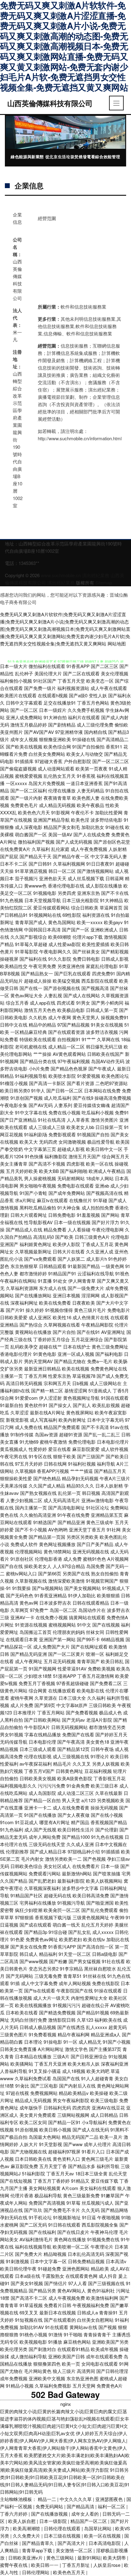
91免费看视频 (42, 2034)
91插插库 (24, 761)
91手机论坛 (40, 2217)
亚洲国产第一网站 (57, 1639)
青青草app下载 (38, 2550)
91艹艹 (89, 1039)
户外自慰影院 (77, 761)
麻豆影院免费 (24, 2166)
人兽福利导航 (14, 2071)
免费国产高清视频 (47, 2203)
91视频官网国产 (102, 1581)
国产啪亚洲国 (100, 1903)
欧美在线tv (94, 1939)
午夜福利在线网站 (18, 1281)
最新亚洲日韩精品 (42, 1368)
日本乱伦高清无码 (86, 2254)
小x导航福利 (94, 2122)
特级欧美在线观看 (38, 1039)
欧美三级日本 (104, 1786)
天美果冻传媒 (14, 1486)
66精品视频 (113, 1639)
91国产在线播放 (40, 1815)
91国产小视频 (117, 2042)
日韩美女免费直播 (18, 2049)
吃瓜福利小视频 (98, 1112)
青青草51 (72, 1976)
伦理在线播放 (62, 790)
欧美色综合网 (57, 747)
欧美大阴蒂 (115, 2558)
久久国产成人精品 (47, 1486)
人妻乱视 (53, 995)
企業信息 (29, 185)
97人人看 (78, 2283)
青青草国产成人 (31, 922)
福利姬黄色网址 (35, 1244)
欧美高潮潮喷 (27, 2528)
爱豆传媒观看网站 (51, 907)
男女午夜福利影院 (71, 2100)
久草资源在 (46, 1698)
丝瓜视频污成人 (98, 2203)
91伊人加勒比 (82, 1595)
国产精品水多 (82, 2166)
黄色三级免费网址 (110, 1347)
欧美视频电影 (33, 2342)
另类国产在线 (76, 1573)
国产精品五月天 (110, 1471)
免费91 (122, 1112)
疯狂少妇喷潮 (29, 1910)
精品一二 (48, 2499)
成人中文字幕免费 (39, 1983)
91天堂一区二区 (75, 1954)
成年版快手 (31, 2108)
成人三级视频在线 (71, 1756)
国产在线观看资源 (66, 1032)
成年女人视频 (24, 739)
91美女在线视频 (107, 1025)
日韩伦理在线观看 (63, 2528)
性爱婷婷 (38, 1449)
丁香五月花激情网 (96, 1676)
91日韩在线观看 (64, 2225)
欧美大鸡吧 (98, 2071)
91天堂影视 (51, 2144)
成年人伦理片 (97, 2144)
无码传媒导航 (14, 1742)
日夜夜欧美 (84, 1303)
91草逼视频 (31, 2305)
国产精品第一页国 (47, 1537)
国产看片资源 (80, 1083)
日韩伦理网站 (36, 2572)
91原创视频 (27, 2129)
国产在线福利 (42, 2232)
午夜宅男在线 (14, 1456)
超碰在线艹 (50, 1347)
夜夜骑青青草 (57, 798)
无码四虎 (48, 1142)
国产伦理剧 (107, 1829)
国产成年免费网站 (67, 1193)
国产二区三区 (104, 666)
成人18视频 (74, 2071)
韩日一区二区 (62, 871)
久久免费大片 (27, 2536)
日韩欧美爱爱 (14, 1317)
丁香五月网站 (51, 1712)
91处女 (60, 1281)
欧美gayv (113, 922)
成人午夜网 (60, 1017)
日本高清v (116, 2261)
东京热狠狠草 (24, 1266)
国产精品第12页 (73, 1749)
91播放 (55, 2342)
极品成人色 (110, 1712)
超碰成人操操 (38, 981)
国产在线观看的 (60, 2320)
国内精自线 (96, 732)
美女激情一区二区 (75, 2550)
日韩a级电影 (105, 1954)
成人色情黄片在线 (91, 1317)
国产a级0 (78, 695)
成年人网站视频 (75, 1983)
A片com (70, 2188)
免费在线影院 (106, 1983)
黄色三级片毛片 (90, 1310)
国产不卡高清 (95, 1427)
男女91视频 (12, 1734)
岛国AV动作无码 (108, 1061)
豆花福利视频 (98, 1771)
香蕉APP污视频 (53, 1471)
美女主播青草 (14, 1164)
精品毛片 (62, 1764)
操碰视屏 (9, 959)
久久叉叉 (82, 1764)
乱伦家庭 (60, 849)
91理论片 (100, 1756)
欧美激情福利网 (102, 2298)
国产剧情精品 (62, 725)
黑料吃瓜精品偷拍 (38, 1208)
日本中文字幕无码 (105, 1420)
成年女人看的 (86, 2514)
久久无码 (90, 2210)
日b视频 (80, 1383)
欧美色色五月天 (70, 2572)
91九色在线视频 (107, 1837)
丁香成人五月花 (97, 1244)
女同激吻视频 (72, 1142)
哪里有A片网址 (55, 1822)
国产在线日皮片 (73, 2232)
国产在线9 (83, 1098)
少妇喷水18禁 (38, 1676)
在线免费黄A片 (15, 849)
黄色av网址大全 (27, 995)
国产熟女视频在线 (38, 1493)
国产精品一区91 (64, 2122)
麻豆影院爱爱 (86, 1449)
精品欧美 (100, 2269)
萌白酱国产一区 (31, 834)
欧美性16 (62, 1317)
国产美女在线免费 (29, 1947)
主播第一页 (11, 1376)
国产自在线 (11, 1566)
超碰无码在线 (58, 1895)
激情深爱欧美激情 (66, 1581)
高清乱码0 (44, 1237)
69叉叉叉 (29, 2312)
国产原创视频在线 (62, 988)
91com (7, 1822)
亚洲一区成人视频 (76, 1354)
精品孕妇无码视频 (80, 1478)
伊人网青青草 (82, 1281)
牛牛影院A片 (37, 1727)
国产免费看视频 (82, 1712)
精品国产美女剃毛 (62, 827)
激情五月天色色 (40, 1010)
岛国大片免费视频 (47, 783)
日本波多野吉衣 (55, 1603)
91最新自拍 (12, 1405)
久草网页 (19, 1610)
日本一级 (110, 1866)
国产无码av (73, 1720)
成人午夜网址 (29, 1661)
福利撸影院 (56, 1156)
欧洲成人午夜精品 (107, 1171)
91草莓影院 (27, 951)
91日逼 (89, 2217)
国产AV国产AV (39, 732)
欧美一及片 (111, 2137)
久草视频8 (25, 1471)
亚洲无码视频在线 (91, 1551)
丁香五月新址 (76, 2565)
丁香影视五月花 (110, 1778)
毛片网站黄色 (38, 2371)
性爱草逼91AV (72, 1669)
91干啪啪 (73, 2334)
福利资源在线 (96, 915)
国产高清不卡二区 (29, 2298)
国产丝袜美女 (86, 951)
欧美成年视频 (104, 2349)
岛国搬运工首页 (35, 1632)
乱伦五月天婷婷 (97, 1925)
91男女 (83, 1003)
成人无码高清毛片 (62, 1500)
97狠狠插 (24, 1917)
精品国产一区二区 (89, 2521)
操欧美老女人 (38, 1566)
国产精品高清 (81, 2506)
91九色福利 (12, 1829)
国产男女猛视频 (85, 1961)
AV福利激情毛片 (36, 2239)
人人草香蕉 (78, 1120)
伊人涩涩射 (50, 1398)
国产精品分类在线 (38, 1061)
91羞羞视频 (88, 1215)
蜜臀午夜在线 (14, 2565)
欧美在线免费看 (55, 1303)
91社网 (114, 1529)
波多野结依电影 (106, 820)
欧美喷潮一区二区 (71, 2247)
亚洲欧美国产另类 (110, 2342)
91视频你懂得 (59, 1310)
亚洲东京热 (89, 893)
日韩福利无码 (57, 2108)
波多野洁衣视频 (102, 1032)
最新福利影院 (71, 1881)
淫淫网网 (90, 1295)
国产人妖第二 (71, 1259)
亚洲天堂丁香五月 (87, 1529)
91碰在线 (115, 827)
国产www (73, 2144)
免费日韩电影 (86, 959)
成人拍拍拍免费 (98, 1208)
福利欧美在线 (108, 2020)
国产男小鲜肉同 (107, 1003)
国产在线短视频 (16, 2181)
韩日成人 (29, 1954)
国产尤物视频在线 (29, 2151)
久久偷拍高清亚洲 (38, 1515)
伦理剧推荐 (17, 1851)
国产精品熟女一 (37, 973)
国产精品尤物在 (70, 1361)
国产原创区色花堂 (112, 842)
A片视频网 (118, 1559)
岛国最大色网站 (45, 2137)
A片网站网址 (51, 2049)
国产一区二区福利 (29, 790)
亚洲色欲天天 (53, 878)
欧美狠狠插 (108, 1595)
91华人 (38, 1090)
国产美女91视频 (27, 2283)
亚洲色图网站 (76, 2269)
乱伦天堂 (118, 2173)
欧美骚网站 (22, 2064)
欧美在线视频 (76, 1368)
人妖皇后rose (107, 2565)
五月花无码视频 (60, 1661)
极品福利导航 (48, 2195)
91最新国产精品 (84, 1266)
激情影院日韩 (62, 2020)
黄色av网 (29, 1603)
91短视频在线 (29, 2320)
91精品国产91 (62, 1273)
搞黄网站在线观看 (87, 1617)
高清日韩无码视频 (24, 1383)
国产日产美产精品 (95, 1544)
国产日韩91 (40, 864)
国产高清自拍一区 (95, 1947)
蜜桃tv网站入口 (21, 1573)
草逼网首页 (111, 907)
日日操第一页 (109, 1127)
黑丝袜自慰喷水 (100, 1969)
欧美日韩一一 (45, 2565)
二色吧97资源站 (112, 1083)
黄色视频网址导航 (81, 1398)
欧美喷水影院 (62, 1076)
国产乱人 (82, 1405)
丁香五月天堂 (71, 681)
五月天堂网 (84, 2386)
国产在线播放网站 (33, 1295)
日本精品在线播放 (33, 2056)
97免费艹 (39, 1610)
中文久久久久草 (76, 2499)
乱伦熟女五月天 (60, 776)
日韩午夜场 (102, 1749)
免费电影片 (119, 1310)
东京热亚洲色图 (82, 2378)
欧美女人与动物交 (85, 754)
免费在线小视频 (64, 1112)
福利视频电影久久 (18, 1786)
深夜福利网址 (24, 1303)
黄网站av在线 (83, 2327)
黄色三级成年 (100, 1522)
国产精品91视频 (93, 2012)
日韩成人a (87, 2312)
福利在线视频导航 (33, 2247)
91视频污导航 (71, 1903)
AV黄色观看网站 (69, 1054)
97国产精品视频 (73, 1025)
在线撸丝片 (81, 1200)
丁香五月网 (35, 1376)
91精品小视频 (20, 2386)
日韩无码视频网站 (69, 1727)
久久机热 (38, 1017)
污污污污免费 (51, 1786)
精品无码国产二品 (80, 2137)
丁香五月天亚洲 (50, 2064)
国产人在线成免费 (92, 834)
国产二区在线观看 (81, 673)
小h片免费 (39, 1068)
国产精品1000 (76, 1837)
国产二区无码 (33, 2225)
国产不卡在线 (115, 893)
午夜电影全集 (14, 1105)
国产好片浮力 (105, 1222)
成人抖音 (108, 2276)
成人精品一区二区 (66, 1047)
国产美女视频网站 (83, 1588)
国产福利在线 (33, 959)
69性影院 (72, 915)
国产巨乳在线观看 (73, 973)
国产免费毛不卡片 (62, 2210)
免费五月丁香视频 (37, 1683)
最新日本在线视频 (58, 2312)
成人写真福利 (44, 1420)
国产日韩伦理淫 (112, 2371)
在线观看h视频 (53, 695)
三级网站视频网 (73, 2115)
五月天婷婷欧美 (22, 1171)
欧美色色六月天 (34, 812)
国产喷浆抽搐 (107, 1873)
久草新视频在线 (31, 1581)
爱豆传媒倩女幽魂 (92, 1105)
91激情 (55, 2334)
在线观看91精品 (73, 2349)
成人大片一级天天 (51, 1998)
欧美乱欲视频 (106, 1405)
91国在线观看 (115, 1398)
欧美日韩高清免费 (91, 1895)
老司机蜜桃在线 (31, 1047)
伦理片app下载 (88, 937)
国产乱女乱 (80, 1932)
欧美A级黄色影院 (75, 1778)
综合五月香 (17, 1003)
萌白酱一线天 (66, 1925)
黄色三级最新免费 (81, 2195)
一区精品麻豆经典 (29, 1032)
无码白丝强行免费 (29, 2020)
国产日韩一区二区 (65, 1090)
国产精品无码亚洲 (29, 1654)
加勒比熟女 (93, 827)
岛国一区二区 (63, 1610)
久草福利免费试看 (33, 2078)
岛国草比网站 (98, 2528)
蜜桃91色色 (94, 1559)
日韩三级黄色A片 (92, 1237)
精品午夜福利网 (74, 2034)
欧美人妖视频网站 (104, 1881)
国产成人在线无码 (91, 2129)
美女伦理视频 (115, 673)
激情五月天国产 (85, 1156)
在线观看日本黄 (22, 1639)
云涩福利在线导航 (96, 1273)
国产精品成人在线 (24, 1229)
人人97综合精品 (69, 1566)
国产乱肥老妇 (42, 1881)
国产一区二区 (24, 710)
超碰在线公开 (95, 2005)
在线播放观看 (62, 1690)
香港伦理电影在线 (66, 886)
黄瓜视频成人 (14, 1449)
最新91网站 (89, 2558)
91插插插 (110, 1851)
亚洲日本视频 (66, 1295)
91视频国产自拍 (93, 1134)
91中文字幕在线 (31, 1112)
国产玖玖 (33, 2210)
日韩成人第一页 (102, 1010)
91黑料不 (120, 2129)
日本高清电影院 (105, 2543)
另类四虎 (67, 893)
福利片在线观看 (84, 717)
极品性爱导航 (101, 1142)
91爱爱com (26, 1398)
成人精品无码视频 (57, 805)
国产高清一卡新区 (47, 1083)
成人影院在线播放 (104, 886)
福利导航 (106, 1464)
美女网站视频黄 (45, 2188)
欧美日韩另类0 (15, 1090)
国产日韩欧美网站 (42, 1720)
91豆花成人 (27, 1822)
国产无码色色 (19, 1595)
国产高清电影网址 (66, 1508)
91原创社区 (22, 1559)
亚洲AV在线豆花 (108, 2108)
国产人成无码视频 (74, 842)
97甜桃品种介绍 (84, 1851)
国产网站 (110, 1215)
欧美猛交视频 (66, 981)
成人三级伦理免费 (95, 725)
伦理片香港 (22, 2195)
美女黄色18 (97, 1742)
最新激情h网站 (77, 1873)
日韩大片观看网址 (29, 1215)
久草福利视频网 (69, 864)
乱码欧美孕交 (24, 1347)
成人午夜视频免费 (67, 2298)
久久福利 (96, 1698)
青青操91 (108, 2312)
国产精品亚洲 (71, 1522)
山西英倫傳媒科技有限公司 (50, 103)
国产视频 (108, 2327)
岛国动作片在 (92, 1610)
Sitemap (104, 582)
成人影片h (97, 1259)
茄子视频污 (26, 878)
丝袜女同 (95, 1632)
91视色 (122, 1273)
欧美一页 (71, 2364)
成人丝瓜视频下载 (86, 878)
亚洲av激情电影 (97, 1500)
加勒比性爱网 (109, 812)
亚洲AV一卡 (22, 1617)
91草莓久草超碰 (31, 944)
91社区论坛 (97, 1508)
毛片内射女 (32, 1859)
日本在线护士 (77, 1347)
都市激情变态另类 (107, 1727)
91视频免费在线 (103, 2239)
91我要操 (21, 1588)
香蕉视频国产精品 (109, 1822)
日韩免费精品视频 (86, 2261)
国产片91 (15, 1310)
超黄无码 (118, 2027)
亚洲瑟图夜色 (110, 2499)
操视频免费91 (115, 1017)
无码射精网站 (71, 1178)
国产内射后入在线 (77, 2086)
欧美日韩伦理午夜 (18, 2269)
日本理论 (33, 2042)
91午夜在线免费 (73, 1515)
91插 (15, 1983)
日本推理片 (25, 1712)
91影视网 (60, 812)
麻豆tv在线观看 (52, 1200)
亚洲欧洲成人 (104, 929)
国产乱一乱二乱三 (102, 1434)
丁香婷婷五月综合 (51, 1339)
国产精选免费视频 (57, 2012)
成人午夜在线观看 (109, 688)
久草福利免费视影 (53, 2386)
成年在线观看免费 (104, 2356)
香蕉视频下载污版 (53, 1917)
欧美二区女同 (33, 2122)
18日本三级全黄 (91, 2173)
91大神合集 (69, 1208)
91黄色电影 (45, 1354)
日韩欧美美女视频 (38, 1778)
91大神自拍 (55, 717)
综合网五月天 (115, 1156)
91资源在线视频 (31, 1625)
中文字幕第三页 (40, 1149)
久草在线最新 (109, 1793)
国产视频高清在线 (104, 1193)
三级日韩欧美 (102, 1705)
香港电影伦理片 (16, 1354)
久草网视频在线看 (62, 1325)
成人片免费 (22, 1705)
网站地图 (117, 643)
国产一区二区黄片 (66, 1654)
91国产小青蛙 (33, 1193)
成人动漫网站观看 (56, 768)
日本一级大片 (14, 666)
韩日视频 (91, 1493)
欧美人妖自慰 (23, 2521)
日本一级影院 (54, 2521)
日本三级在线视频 (63, 2536)
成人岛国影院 (42, 1793)
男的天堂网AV (38, 1361)
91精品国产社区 (27, 1895)
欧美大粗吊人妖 (84, 2064)
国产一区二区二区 (111, 761)
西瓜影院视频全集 (100, 2225)
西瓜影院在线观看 (100, 981)
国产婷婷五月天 (111, 1734)
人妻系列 (63, 1105)
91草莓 (73, 2203)
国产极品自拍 (14, 2137)
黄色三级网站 (61, 2558)
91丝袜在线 (94, 1976)
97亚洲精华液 (69, 732)
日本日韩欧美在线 (33, 2159)
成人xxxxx (103, 1932)
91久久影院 (60, 959)
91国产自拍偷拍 (88, 747)
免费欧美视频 (101, 1669)
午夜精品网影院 (97, 1325)
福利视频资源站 (73, 688)
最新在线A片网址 (47, 1412)
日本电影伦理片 (113, 1442)
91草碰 (100, 1200)
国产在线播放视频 (50, 2514)
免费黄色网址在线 (109, 1368)
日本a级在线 (28, 2276)
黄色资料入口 (66, 2159)
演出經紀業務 (96, 575)
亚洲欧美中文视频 (47, 2378)
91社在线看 (113, 1961)
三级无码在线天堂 (47, 1844)
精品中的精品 (42, 1025)
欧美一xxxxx (90, 922)
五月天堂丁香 (53, 2166)
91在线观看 (57, 2327)
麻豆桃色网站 (77, 2342)
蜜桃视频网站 (62, 1625)
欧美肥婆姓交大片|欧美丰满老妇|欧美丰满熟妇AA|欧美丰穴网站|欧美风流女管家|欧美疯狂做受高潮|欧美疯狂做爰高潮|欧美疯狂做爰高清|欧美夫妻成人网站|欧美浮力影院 (65, 2462)
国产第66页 (50, 1573)
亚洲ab (102, 1186)
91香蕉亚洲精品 (51, 1595)
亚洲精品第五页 (107, 1515)
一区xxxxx (16, 783)
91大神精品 (112, 900)
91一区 (70, 2042)
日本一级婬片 (53, 710)
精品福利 (48, 1954)
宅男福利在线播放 (38, 1903)
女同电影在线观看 (100, 2364)
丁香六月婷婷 (14, 2514)
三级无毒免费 (48, 1976)
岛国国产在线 (66, 2078)
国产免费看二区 (106, 1683)
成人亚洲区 (40, 1317)
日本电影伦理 (42, 1742)
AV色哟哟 (58, 1529)
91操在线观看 (108, 1990)
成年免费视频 (14, 2378)
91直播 (45, 1281)
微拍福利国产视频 (36, 842)
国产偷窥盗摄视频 (18, 768)
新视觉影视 (17, 1420)
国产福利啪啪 (74, 1171)
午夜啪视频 (109, 2217)
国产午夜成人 (102, 1068)
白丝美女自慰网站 (95, 2320)
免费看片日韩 (58, 2305)
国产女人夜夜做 (74, 1815)
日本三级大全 (72, 1698)
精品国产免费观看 (62, 1427)
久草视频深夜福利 (42, 1888)
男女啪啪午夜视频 (38, 1186)
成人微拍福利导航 (29, 2356)
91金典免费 (78, 1786)
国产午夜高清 (71, 1742)
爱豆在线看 (60, 1449)
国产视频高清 (95, 988)
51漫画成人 (100, 1390)
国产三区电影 (44, 2086)
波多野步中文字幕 (80, 1888)
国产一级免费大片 (86, 1288)
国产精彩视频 (115, 951)
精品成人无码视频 (33, 2100)
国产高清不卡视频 (47, 1164)
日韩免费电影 (62, 1215)
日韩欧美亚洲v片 (26, 2558)
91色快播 (34, 1156)
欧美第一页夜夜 (92, 768)
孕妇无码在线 (14, 2217)
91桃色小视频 (33, 2334)
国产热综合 (31, 1325)
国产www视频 (34, 1961)
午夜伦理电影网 (108, 1229)
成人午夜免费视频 (89, 849)
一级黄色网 (113, 1266)
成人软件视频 (115, 1449)
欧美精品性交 (14, 966)
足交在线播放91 (60, 703)
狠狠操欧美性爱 (16, 1478)
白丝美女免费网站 (47, 754)
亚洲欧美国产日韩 (66, 2356)
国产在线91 (88, 1332)
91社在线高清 (52, 1120)
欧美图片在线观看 (18, 695)
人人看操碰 (79, 1229)
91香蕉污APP (62, 1947)
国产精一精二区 (47, 1390)
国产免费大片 (29, 2254)
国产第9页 (45, 1705)
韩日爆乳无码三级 (104, 1047)
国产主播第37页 (105, 2049)
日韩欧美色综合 (26, 1866)
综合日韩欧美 (85, 907)
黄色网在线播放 (70, 2239)
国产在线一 (31, 988)
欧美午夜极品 (90, 805)
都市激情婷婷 (33, 1273)
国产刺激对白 (42, 2349)
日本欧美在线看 (22, 2012)
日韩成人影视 (115, 959)
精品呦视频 (55, 2254)
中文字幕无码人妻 (109, 856)
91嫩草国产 (112, 2195)
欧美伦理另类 (14, 2349)
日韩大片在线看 (69, 1251)
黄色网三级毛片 (97, 2159)
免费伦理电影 (82, 1442)
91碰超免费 (49, 2269)
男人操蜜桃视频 (40, 1178)
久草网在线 (108, 1039)
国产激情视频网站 (95, 871)
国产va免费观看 (40, 1259)
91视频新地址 (67, 2217)
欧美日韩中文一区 (104, 1149)
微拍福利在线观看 (47, 666)
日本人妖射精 (109, 1486)
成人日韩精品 (104, 2115)
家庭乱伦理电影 (102, 966)
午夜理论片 (102, 2247)
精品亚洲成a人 (106, 2034)
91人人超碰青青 (97, 2078)
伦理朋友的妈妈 (69, 1632)
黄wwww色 (35, 886)
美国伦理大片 (48, 673)
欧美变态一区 (100, 681)
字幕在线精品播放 (43, 1734)
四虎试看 (66, 1003)
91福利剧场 (36, 1134)
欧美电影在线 (90, 1690)
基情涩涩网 (76, 1390)
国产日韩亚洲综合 (89, 2056)
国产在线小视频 (107, 1815)
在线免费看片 (86, 1866)
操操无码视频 (104, 1808)
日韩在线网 (55, 1464)
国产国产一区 (76, 929)
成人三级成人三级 (47, 1127)
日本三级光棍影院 (80, 900)
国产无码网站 (19, 1976)
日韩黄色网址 (69, 1771)
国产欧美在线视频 (24, 747)
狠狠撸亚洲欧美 (55, 739)
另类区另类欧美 (82, 1537)
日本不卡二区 (14, 864)
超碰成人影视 (71, 1149)
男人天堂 (71, 1800)
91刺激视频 (17, 2261)
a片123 (89, 1800)
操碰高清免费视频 (113, 1098)
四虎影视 (76, 1164)
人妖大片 (29, 2144)
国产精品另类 (42, 2290)
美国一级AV (60, 834)
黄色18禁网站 (57, 1551)
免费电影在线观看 (76, 1186)
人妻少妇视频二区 (24, 1500)
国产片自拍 (64, 1332)
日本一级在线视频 (72, 1222)
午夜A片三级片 (115, 1478)
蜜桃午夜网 (22, 1698)
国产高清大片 (72, 2543)
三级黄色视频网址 (91, 1917)
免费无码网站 (50, 2506)
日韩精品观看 (53, 1266)
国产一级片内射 (26, 798)
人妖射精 (118, 849)
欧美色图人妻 (86, 798)
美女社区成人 (57, 1866)
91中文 (84, 1625)
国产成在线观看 (35, 1925)
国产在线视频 (106, 1625)
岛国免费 (95, 1566)
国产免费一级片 (40, 688)
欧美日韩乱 (112, 1661)
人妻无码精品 (90, 790)
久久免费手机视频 (86, 710)
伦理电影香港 (48, 1559)
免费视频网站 (44, 2093)
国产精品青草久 (39, 2543)
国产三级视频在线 (106, 2283)
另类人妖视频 (106, 1764)
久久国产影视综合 (29, 937)
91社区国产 (45, 681)
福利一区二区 (112, 2506)
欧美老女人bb (80, 1127)
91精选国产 (45, 1522)
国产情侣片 (56, 2283)
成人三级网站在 (106, 1383)
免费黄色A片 (110, 2386)
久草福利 (41, 849)
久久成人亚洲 (80, 1844)
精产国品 (80, 1822)
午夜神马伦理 (104, 2232)
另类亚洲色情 (71, 966)
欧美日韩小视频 (55, 2129)
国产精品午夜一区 (71, 856)
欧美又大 (29, 1142)
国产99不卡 (88, 1639)
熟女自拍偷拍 (105, 1573)
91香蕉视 (86, 776)
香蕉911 (114, 747)
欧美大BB (49, 1171)
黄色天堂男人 (86, 1017)
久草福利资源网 (22, 1288)
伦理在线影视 (38, 1756)
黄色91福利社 (101, 2290)
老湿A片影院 (99, 1720)
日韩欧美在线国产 (105, 1054)
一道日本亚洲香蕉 (84, 783)
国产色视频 (94, 1859)
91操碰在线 (84, 739)
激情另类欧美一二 (63, 1859)
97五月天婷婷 (29, 1464)
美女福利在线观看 (98, 2188)
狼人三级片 (64, 2371)
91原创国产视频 (27, 1098)
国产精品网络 (115, 2210)
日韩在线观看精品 (91, 1603)
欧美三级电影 (104, 2100)
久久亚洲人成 (100, 1251)
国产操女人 (60, 1405)
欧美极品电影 (71, 1010)
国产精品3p (36, 1932)
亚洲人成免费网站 (24, 717)
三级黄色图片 (14, 2034)
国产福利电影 (109, 1354)
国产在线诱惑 (71, 2027)
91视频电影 (45, 893)
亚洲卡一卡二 (38, 1808)
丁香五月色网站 (93, 703)
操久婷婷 (35, 1310)
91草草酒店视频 (31, 871)
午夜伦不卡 (82, 812)
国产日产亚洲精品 (18, 1120)
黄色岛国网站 (62, 922)
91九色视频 (12, 900)
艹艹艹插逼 (81, 1471)
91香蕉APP (78, 666)
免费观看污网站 (45, 1873)
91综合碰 (58, 1932)
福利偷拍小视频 (16, 681)
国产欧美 (64, 1237)
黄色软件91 (36, 1405)
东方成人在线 (53, 1288)
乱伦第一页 (69, 1493)
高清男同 (86, 2371)
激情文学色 (76, 2049)
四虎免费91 (104, 973)
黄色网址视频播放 (57, 1544)
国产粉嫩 (58, 1961)
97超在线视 (17, 2093)
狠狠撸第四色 (47, 2364)
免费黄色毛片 (24, 805)
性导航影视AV (38, 1222)
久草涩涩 (19, 1412)
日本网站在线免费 (102, 1090)
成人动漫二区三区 (76, 1793)
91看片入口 (93, 2151)
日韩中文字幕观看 (24, 703)
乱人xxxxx (97, 2027)
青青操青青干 (97, 2334)
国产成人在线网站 (82, 995)
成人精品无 (90, 2042)
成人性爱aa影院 (65, 944)
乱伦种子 (24, 673)
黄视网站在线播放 (33, 1332)
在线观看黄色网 (81, 2276)
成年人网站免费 (45, 1837)
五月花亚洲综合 (87, 1339)
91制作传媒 (22, 1434)
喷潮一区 (95, 1654)
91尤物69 (29, 1442)
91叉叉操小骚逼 (45, 2071)
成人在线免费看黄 (71, 1808)
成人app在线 (43, 1003)
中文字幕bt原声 (72, 1705)
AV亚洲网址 (113, 1332)
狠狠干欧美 (64, 1456)
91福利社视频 (82, 1464)
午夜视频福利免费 (91, 2305)
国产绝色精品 (47, 1478)
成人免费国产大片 (51, 1647)
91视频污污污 (67, 2005)
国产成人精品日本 (48, 1851)
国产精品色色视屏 (69, 1068)
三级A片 (61, 2056)
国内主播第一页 (31, 1508)
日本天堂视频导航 (43, 900)
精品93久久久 (80, 1486)
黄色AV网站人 (72, 2290)
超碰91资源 (71, 1434)
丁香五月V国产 (39, 1771)
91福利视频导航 (31, 1076)
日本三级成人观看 (38, 1749)
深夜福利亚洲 (115, 2064)
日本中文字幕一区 (48, 2261)
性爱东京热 (60, 1376)
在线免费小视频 (52, 1617)
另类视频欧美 (111, 1800)
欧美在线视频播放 (33, 2005)
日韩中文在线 (14, 1025)
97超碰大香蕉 (49, 761)
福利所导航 (108, 2166)
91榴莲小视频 (14, 1083)
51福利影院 (34, 2173)
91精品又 (80, 2181)
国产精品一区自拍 (42, 1800)
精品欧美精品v (74, 2093)
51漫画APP (65, 1676)
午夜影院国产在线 (75, 1990)
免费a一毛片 (100, 1361)
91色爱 (17, 1939)
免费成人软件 (24, 1544)
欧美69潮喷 (60, 937)
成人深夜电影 (29, 827)
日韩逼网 (115, 878)
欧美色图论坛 (115, 1076)
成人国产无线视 (40, 1829)
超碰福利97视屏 (64, 2151)
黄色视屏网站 (80, 1412)
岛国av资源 (46, 1434)
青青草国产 (88, 1661)
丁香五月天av (60, 2173)
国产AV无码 (41, 1105)
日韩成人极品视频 (38, 2027)
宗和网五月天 (57, 1383)
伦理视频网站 (29, 1551)
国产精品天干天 (35, 856)
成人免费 (73, 1559)
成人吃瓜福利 (58, 1098)
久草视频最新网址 (33, 1251)
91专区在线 (40, 1456)
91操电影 (53, 2042)
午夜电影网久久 (55, 951)
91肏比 (22, 2086)
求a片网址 (25, 1200)
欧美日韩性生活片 (76, 1829)
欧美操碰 (99, 2093)
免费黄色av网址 (42, 1939)
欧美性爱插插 (96, 944)
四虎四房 (81, 2108)
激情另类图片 (104, 1120)
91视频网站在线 (45, 915)
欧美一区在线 (100, 1164)
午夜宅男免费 (42, 966)
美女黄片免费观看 (38, 2115)
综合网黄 (38, 1690)
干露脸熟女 (53, 2276)
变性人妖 (98, 695)
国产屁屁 (9, 856)
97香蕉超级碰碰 (73, 1683)
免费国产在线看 (78, 1734)
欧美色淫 (80, 820)
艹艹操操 (42, 1054)
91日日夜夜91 (100, 864)
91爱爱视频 (89, 1076)
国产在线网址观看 (89, 1647)
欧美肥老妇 (71, 1939)
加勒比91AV (32, 2327)
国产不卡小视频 (31, 1529)
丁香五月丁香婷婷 (51, 2181)
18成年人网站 (100, 1178)
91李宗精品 (71, 1969)
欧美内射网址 (72, 1420)
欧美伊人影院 (66, 1244)
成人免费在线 (29, 1427)
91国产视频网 (42, 1669)
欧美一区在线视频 (103, 2536)
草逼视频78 (84, 1376)
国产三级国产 (91, 1456)
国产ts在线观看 (40, 1990)
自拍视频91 (69, 1039)
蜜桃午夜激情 (53, 1442)
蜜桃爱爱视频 (29, 776)
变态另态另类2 (44, 1969)
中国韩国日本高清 (42, 929)
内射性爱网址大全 (89, 1998)
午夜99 (117, 1917)
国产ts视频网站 (48, 1588)
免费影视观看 (62, 1134)
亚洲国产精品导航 (51, 820)
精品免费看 (55, 1229)
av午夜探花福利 (36, 1764)
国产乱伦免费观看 (100, 1910)
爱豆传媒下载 (104, 2181)
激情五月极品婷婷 (29, 725)
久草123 (85, 2020)
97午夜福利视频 (74, 1061)
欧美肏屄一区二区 (62, 1910)
